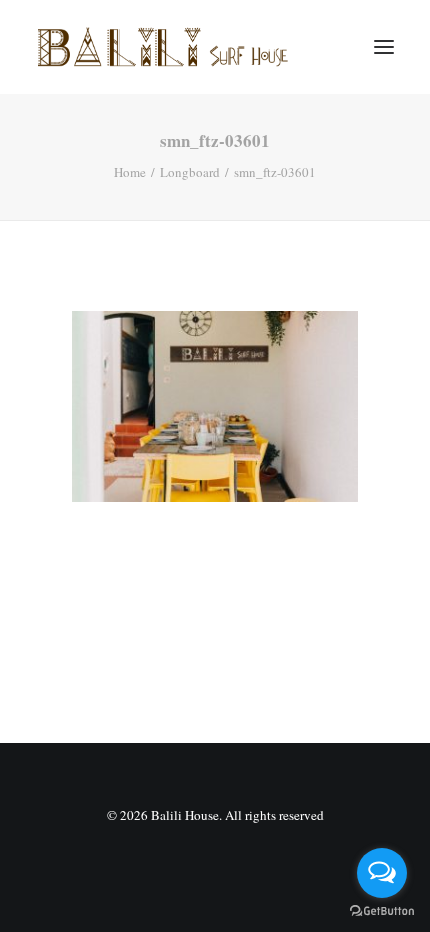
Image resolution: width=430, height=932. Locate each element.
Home (130, 172)
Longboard (190, 172)
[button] (384, 47)
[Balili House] (164, 47)
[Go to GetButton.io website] (382, 911)
